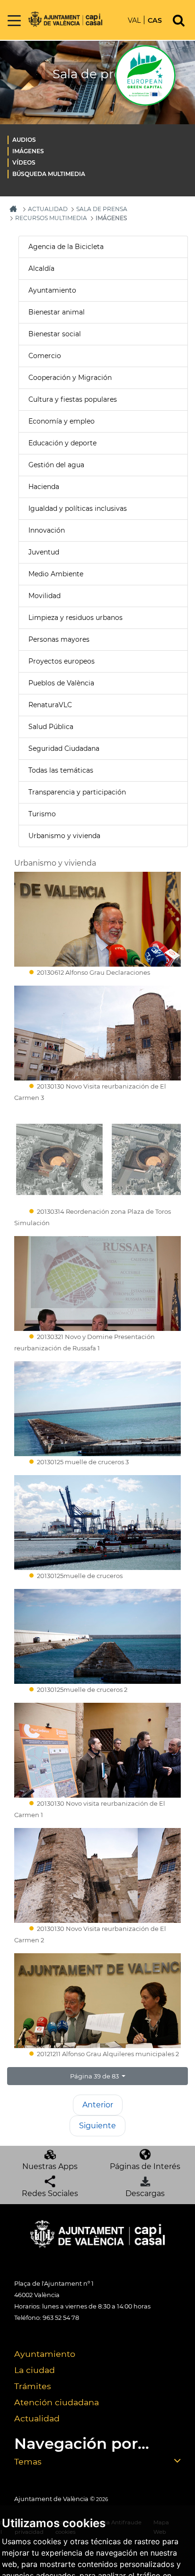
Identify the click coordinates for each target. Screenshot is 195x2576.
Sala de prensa (102, 209)
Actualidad (37, 2418)
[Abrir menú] (14, 21)
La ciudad (35, 2370)
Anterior (98, 2105)
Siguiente (97, 2126)
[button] (97, 2076)
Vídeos (24, 162)
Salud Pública (51, 727)
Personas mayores (59, 639)
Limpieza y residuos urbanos (75, 618)
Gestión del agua (56, 465)
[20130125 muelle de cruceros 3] (97, 1409)
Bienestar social (55, 334)
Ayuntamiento (52, 290)
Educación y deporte (62, 443)
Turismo (42, 814)
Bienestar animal (57, 312)
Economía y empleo (62, 421)
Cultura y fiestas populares (73, 399)
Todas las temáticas (61, 770)
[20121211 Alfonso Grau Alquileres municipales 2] (97, 2001)
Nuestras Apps (50, 2166)
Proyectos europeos (62, 661)
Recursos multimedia (51, 218)
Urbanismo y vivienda (64, 836)
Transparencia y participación (77, 792)
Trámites (33, 2386)
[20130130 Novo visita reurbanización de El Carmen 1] (97, 1750)
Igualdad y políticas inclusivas (78, 508)
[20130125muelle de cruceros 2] (97, 1636)
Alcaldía (41, 268)
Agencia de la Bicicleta (66, 247)
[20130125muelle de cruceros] (97, 1523)
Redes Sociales (50, 2193)
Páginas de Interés (145, 2166)
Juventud (44, 552)
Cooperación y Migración (70, 378)
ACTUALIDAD (48, 209)
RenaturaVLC (50, 705)
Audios (24, 140)
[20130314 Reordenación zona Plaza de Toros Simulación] (97, 1158)
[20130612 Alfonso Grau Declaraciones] (97, 919)
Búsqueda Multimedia (49, 174)
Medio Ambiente (56, 574)
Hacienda (44, 487)
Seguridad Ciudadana (64, 748)
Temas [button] (28, 2461)
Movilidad (44, 596)
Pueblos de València (61, 683)
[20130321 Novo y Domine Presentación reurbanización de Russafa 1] (97, 1283)
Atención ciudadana (57, 2402)
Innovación (47, 530)
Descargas (145, 2193)
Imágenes (28, 151)
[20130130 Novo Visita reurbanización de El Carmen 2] (97, 1875)
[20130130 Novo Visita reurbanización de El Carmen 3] (97, 1033)
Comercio (45, 356)
